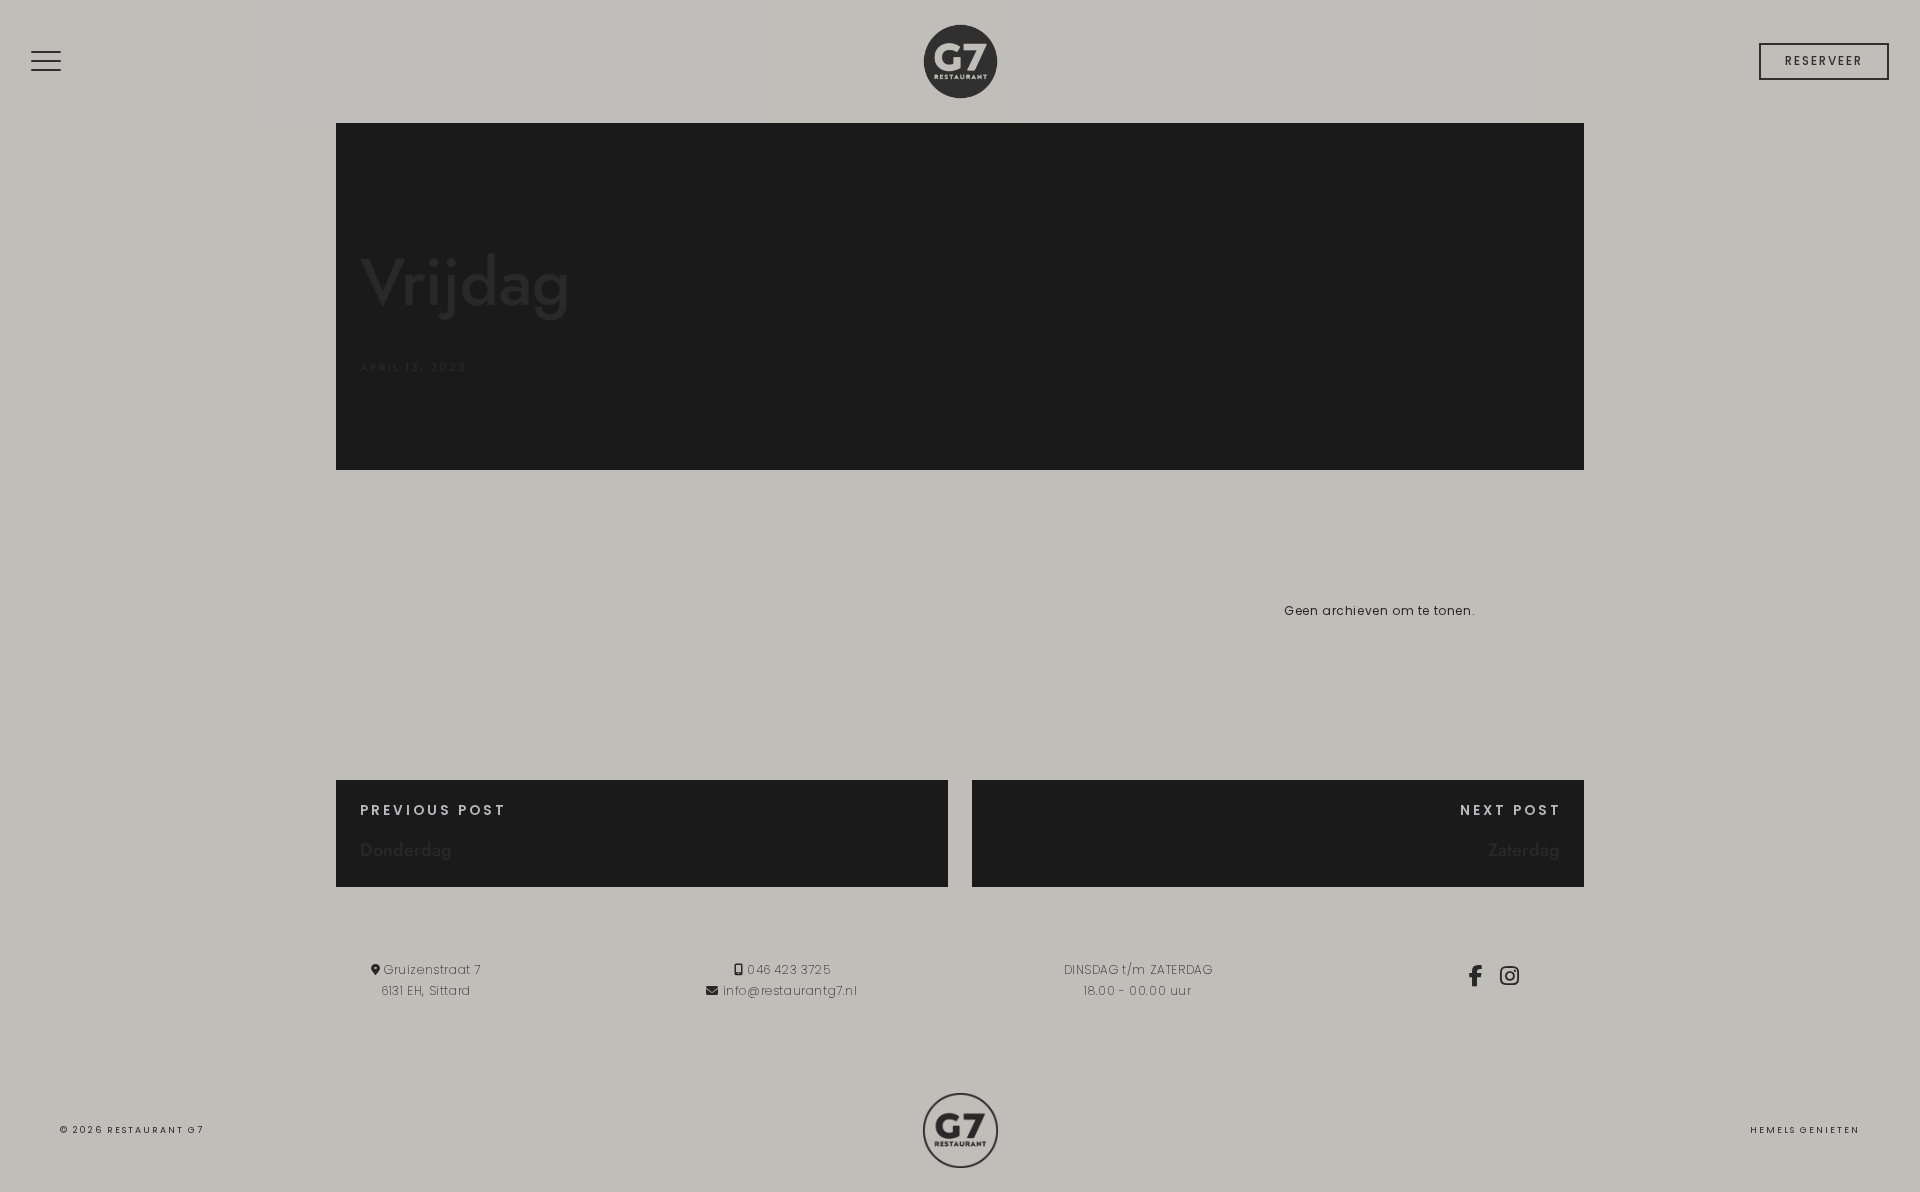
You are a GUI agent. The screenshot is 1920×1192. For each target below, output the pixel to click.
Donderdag (406, 850)
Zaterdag (1524, 850)
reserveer (1824, 60)
